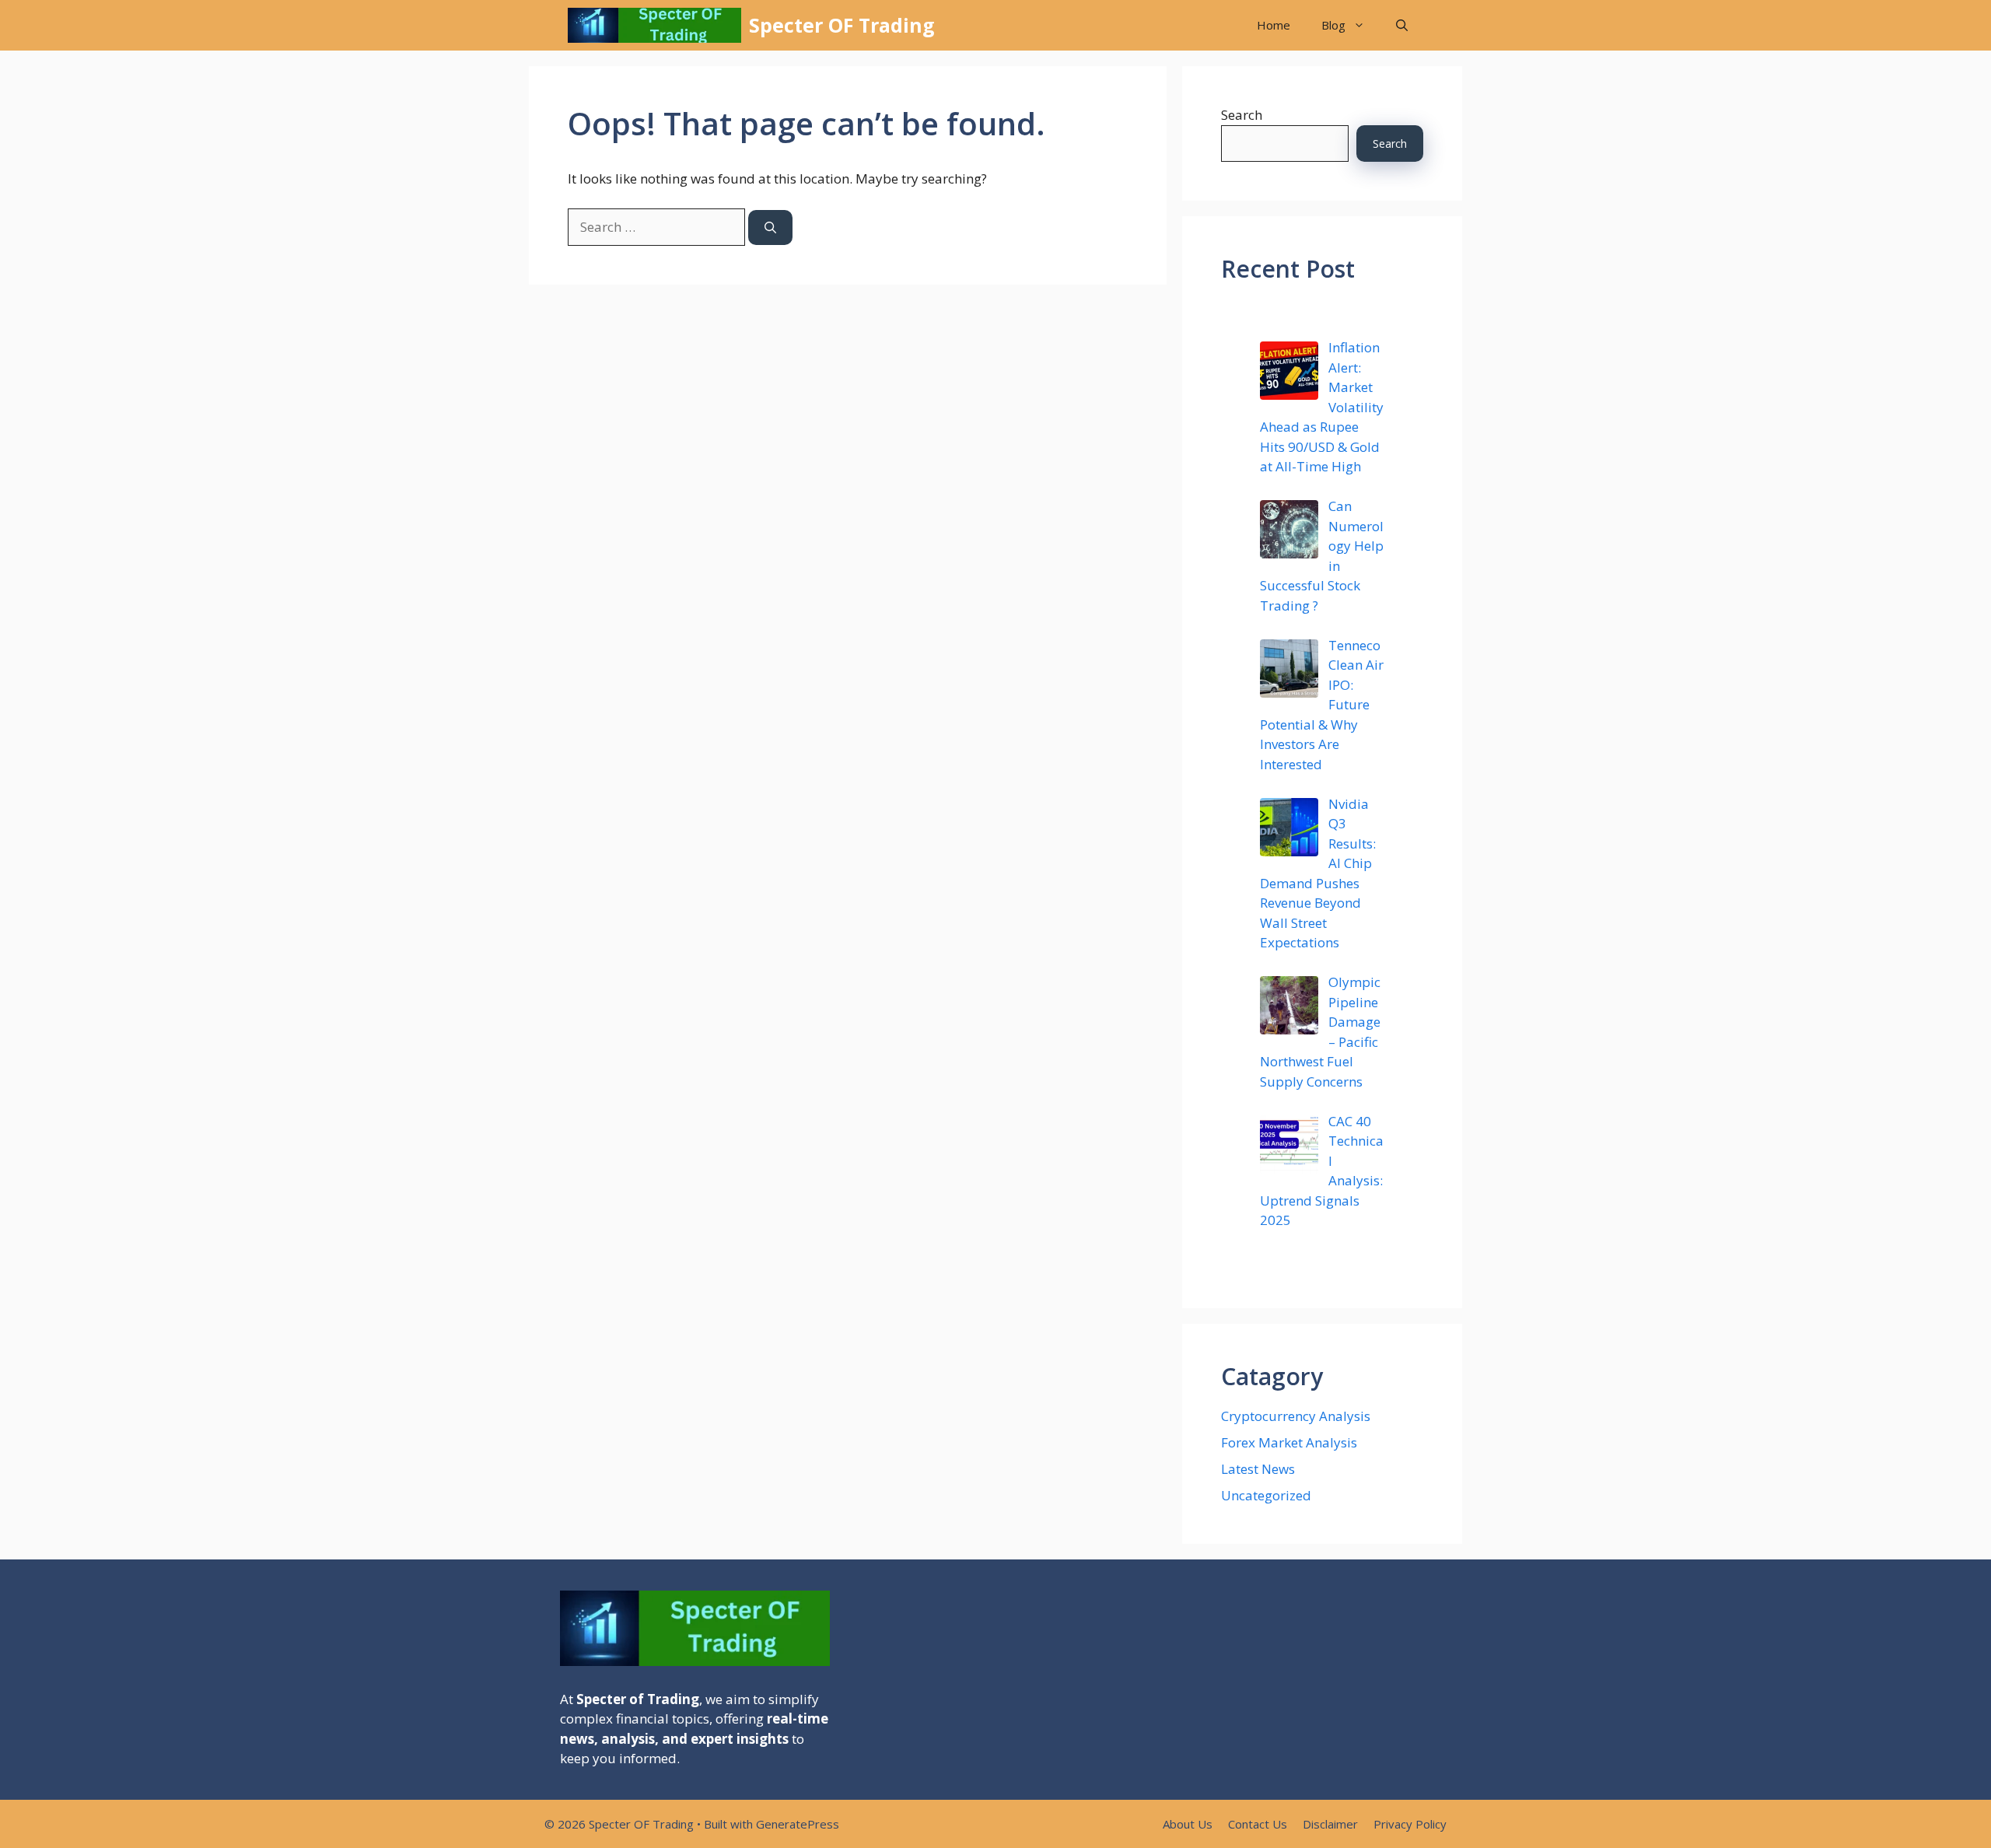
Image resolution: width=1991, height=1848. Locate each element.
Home (1274, 25)
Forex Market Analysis (1289, 1442)
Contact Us (1258, 1824)
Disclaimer (1330, 1824)
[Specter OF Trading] (654, 25)
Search (1242, 115)
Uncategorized (1266, 1495)
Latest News (1258, 1469)
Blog (1333, 25)
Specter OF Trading (842, 25)
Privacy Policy (1410, 1824)
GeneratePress (798, 1824)
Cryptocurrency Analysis (1296, 1416)
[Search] (770, 227)
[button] (1402, 25)
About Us (1188, 1824)
